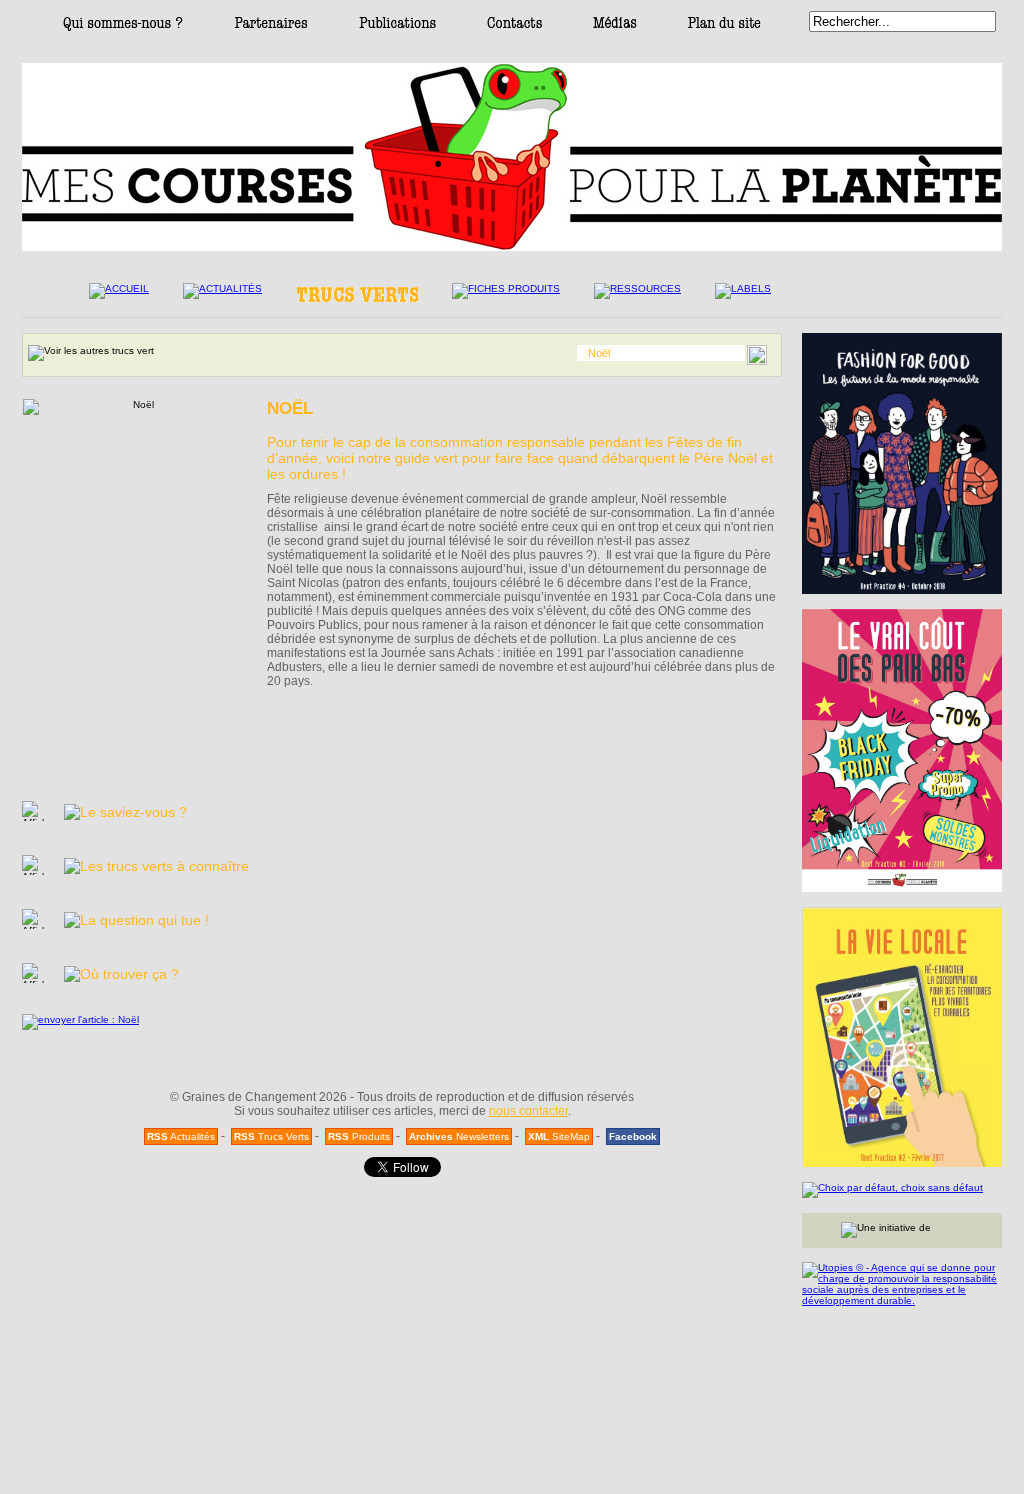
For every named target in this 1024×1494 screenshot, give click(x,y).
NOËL (290, 408)
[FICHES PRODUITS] (506, 296)
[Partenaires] (271, 27)
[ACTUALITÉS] (222, 296)
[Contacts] (514, 27)
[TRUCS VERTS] (357, 299)
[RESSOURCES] (637, 296)
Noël (599, 353)
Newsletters (459, 1136)
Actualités (181, 1136)
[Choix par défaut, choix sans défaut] (902, 1190)
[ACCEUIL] (119, 296)
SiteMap (559, 1136)
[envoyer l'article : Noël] (80, 1019)
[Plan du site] (724, 27)
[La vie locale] (902, 1037)
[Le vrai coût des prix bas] (902, 750)
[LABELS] (743, 296)
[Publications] (397, 27)
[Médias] (615, 27)
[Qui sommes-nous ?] (123, 27)
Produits (359, 1136)
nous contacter (528, 1111)
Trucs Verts (271, 1136)
